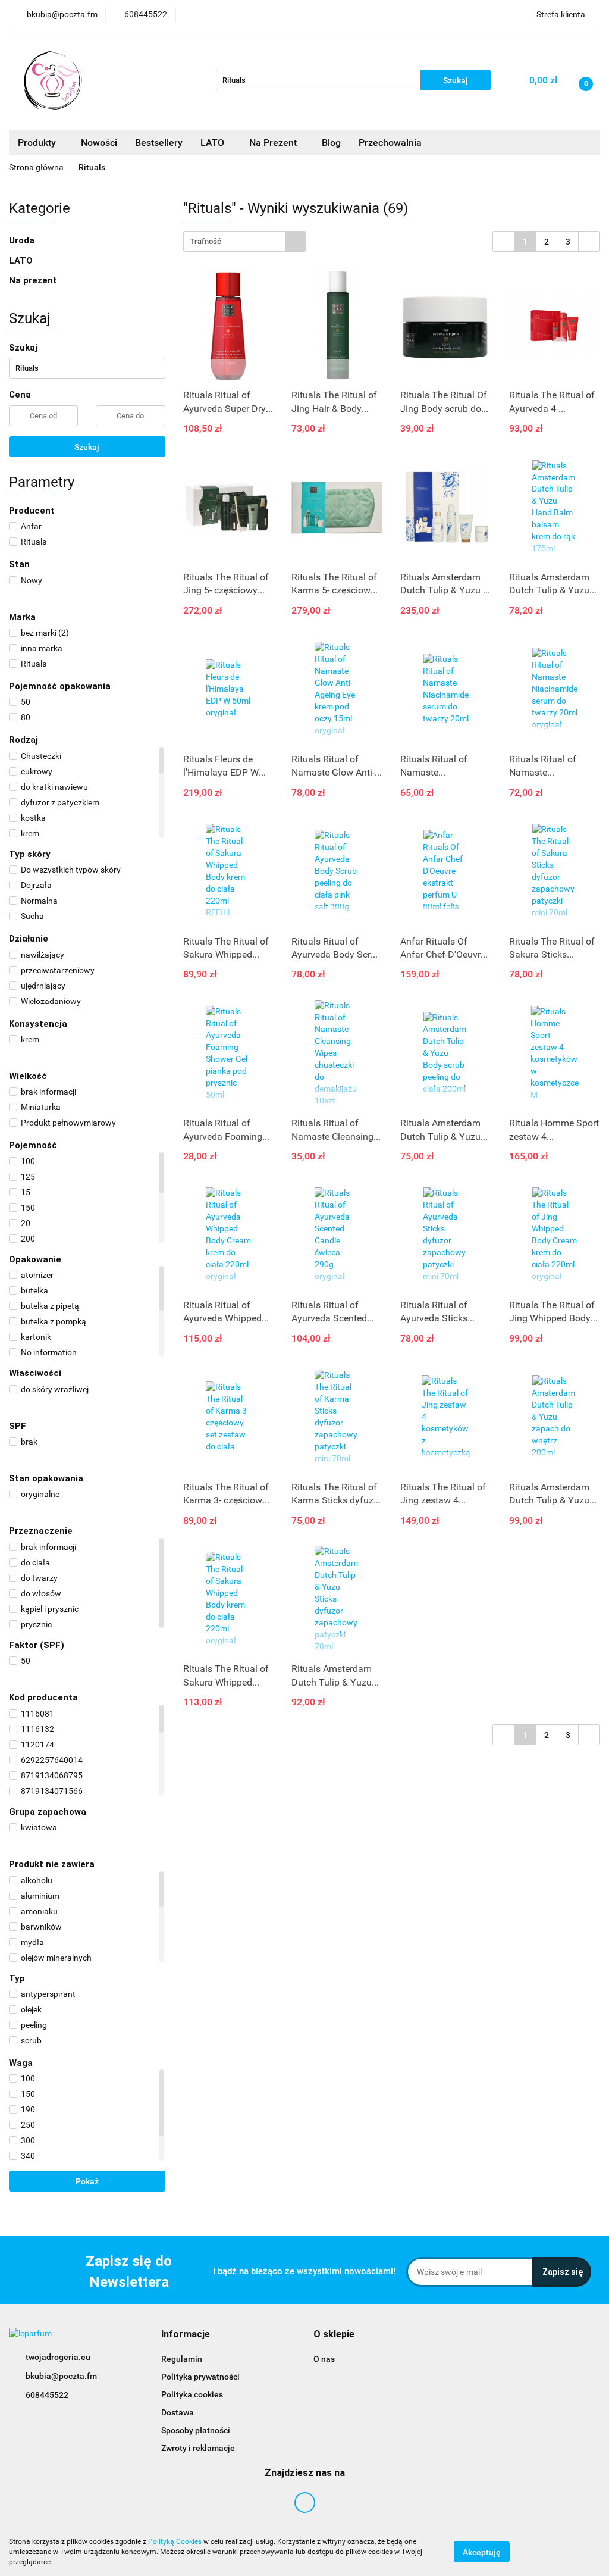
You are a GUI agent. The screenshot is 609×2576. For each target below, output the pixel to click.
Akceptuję (482, 2552)
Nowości (99, 143)
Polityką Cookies (175, 2541)
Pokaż (87, 2181)
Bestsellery (159, 143)
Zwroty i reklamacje (198, 2448)
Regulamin (182, 2359)
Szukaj (87, 447)
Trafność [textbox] (205, 241)
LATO (214, 143)
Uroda (23, 240)
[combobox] (245, 241)
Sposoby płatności (196, 2430)
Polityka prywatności (200, 2377)
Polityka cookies (192, 2394)
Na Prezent (274, 143)
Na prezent (33, 280)
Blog (331, 143)
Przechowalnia (390, 143)
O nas (324, 2359)
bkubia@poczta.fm (61, 2376)
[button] (186, 2335)
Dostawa (178, 2412)
